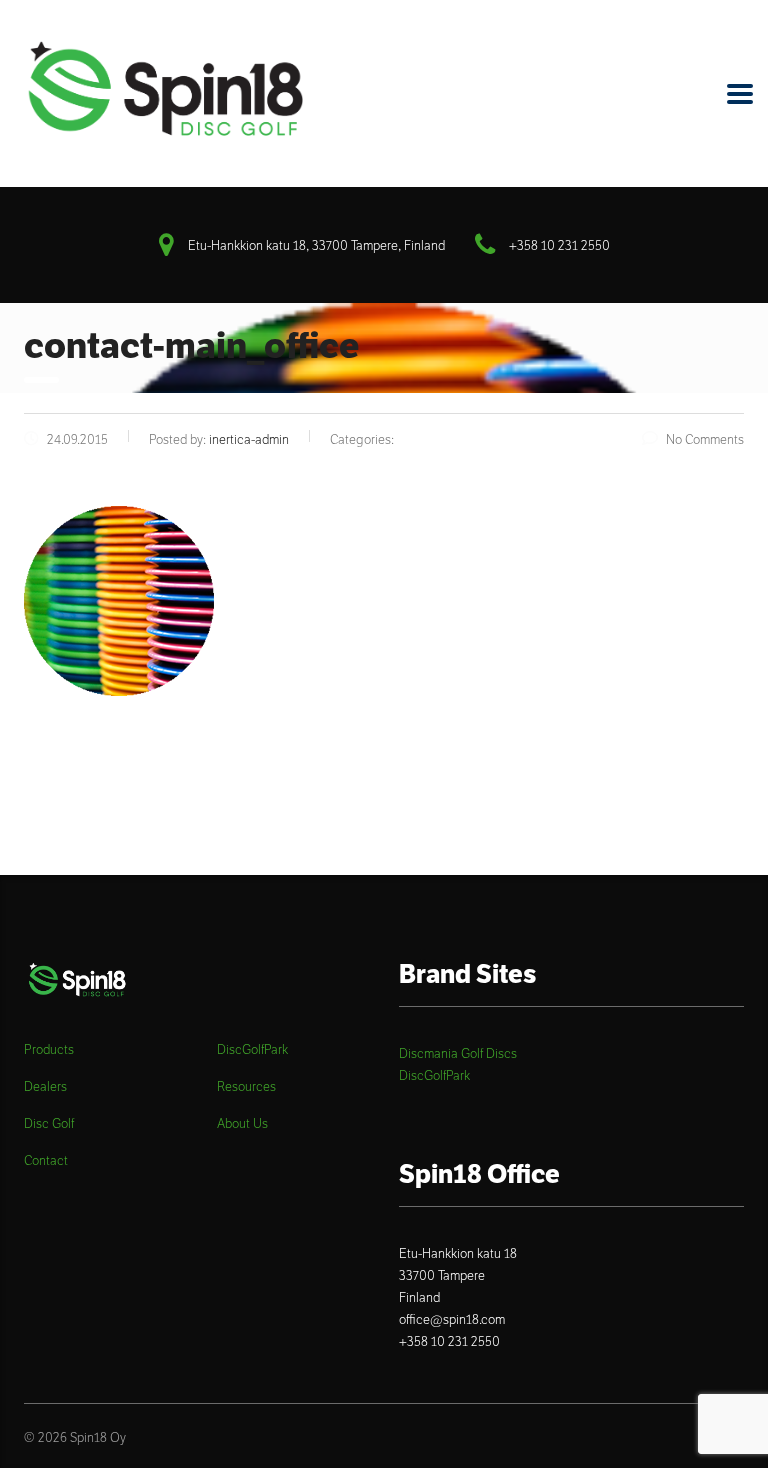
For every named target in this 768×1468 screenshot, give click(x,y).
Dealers (45, 1087)
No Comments (705, 439)
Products (49, 1050)
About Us (242, 1124)
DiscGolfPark (252, 1050)
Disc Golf (49, 1124)
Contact (46, 1161)
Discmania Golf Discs (458, 1053)
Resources (246, 1087)
